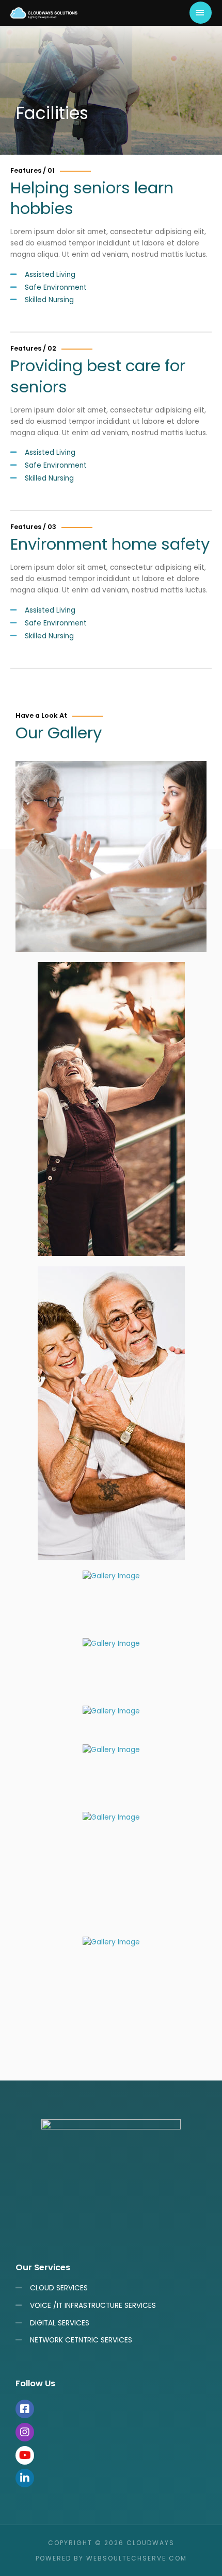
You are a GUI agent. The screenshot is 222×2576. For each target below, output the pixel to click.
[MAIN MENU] (201, 13)
